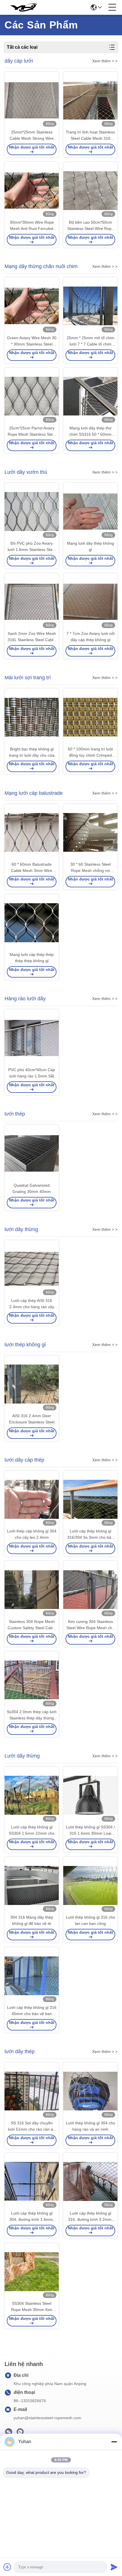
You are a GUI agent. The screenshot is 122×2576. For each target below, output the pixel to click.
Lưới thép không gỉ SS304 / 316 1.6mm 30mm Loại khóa (90, 1831)
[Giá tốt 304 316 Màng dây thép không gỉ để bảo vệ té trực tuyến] (32, 1885)
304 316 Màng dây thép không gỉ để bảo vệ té (32, 1920)
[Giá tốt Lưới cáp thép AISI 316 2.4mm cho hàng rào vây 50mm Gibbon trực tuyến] (32, 1269)
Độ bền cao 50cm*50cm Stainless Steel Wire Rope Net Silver (91, 226)
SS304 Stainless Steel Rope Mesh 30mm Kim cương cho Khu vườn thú (32, 2307)
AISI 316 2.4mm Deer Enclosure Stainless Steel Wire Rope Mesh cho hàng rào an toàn (32, 1419)
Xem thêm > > (105, 61)
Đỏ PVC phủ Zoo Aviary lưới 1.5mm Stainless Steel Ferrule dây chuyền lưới (32, 547)
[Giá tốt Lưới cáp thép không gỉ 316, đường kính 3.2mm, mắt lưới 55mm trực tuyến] (90, 2181)
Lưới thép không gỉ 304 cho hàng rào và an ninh (91, 2126)
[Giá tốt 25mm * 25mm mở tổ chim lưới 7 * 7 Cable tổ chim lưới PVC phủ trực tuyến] (90, 306)
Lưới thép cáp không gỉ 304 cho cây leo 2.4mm (32, 1534)
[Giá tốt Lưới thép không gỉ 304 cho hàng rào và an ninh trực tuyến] (90, 2091)
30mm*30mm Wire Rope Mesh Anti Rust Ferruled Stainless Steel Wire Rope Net (32, 226)
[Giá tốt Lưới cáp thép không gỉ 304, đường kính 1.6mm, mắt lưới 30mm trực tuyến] (32, 2181)
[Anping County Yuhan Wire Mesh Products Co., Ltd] (23, 7)
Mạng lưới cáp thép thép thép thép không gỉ (32, 958)
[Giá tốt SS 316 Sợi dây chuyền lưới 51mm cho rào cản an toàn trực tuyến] (32, 2091)
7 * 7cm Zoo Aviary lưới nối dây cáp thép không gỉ (91, 637)
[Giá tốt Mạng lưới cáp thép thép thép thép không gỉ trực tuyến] (32, 923)
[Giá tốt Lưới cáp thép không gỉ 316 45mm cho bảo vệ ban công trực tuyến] (32, 1976)
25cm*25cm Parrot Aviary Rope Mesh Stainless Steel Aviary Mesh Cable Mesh (32, 432)
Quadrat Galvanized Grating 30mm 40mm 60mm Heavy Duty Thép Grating (32, 1189)
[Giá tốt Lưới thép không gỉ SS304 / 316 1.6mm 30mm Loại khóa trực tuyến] (90, 1795)
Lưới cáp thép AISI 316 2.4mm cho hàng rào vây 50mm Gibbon (32, 1304)
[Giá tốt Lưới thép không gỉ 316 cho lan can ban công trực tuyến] (90, 1885)
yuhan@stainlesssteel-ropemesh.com (47, 2418)
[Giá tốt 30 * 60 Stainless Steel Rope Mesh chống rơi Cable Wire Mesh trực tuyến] (90, 833)
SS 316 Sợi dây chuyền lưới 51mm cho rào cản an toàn (32, 2127)
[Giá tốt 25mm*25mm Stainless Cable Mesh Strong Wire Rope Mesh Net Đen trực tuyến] (32, 100)
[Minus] (114, 2442)
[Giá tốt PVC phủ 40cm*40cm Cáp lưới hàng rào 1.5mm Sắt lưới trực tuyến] (32, 1038)
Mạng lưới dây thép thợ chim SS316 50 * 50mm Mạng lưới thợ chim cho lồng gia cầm (91, 432)
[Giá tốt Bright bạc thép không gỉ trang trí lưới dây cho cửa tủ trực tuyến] (32, 717)
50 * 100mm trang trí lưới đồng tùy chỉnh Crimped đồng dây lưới (90, 753)
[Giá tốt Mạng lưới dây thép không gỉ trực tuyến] (90, 512)
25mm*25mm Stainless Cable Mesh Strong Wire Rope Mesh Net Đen (32, 136)
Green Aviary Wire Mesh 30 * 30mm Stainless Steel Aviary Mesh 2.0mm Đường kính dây (32, 341)
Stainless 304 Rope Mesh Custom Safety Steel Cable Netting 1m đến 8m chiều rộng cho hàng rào (32, 1625)
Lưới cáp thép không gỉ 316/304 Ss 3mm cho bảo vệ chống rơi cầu (90, 1535)
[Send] (114, 2567)
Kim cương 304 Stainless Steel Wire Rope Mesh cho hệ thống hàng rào (90, 1625)
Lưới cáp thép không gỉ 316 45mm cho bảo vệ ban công (32, 2011)
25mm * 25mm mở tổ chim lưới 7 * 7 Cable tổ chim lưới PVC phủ (91, 341)
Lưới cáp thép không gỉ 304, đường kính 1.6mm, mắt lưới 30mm (32, 2217)
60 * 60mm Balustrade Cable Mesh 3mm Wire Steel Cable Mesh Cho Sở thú (32, 868)
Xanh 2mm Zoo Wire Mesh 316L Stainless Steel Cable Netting (32, 637)
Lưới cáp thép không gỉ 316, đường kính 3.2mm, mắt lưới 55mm (90, 2217)
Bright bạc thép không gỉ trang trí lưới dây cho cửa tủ (32, 753)
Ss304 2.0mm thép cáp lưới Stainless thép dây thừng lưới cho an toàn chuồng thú (32, 1715)
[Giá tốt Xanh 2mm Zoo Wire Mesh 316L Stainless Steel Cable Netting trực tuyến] (32, 602)
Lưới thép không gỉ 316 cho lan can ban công (91, 1920)
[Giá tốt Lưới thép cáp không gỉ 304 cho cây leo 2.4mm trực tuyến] (32, 1499)
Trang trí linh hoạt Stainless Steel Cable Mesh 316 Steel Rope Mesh (90, 136)
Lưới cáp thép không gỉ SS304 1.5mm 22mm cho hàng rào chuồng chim (32, 1831)
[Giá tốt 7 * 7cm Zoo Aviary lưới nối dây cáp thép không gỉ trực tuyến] (90, 602)
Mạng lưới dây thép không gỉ (91, 546)
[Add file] (7, 2567)
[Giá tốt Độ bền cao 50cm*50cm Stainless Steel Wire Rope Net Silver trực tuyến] (90, 191)
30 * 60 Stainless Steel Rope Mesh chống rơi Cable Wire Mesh (91, 868)
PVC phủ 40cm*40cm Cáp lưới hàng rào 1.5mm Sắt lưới (32, 1073)
